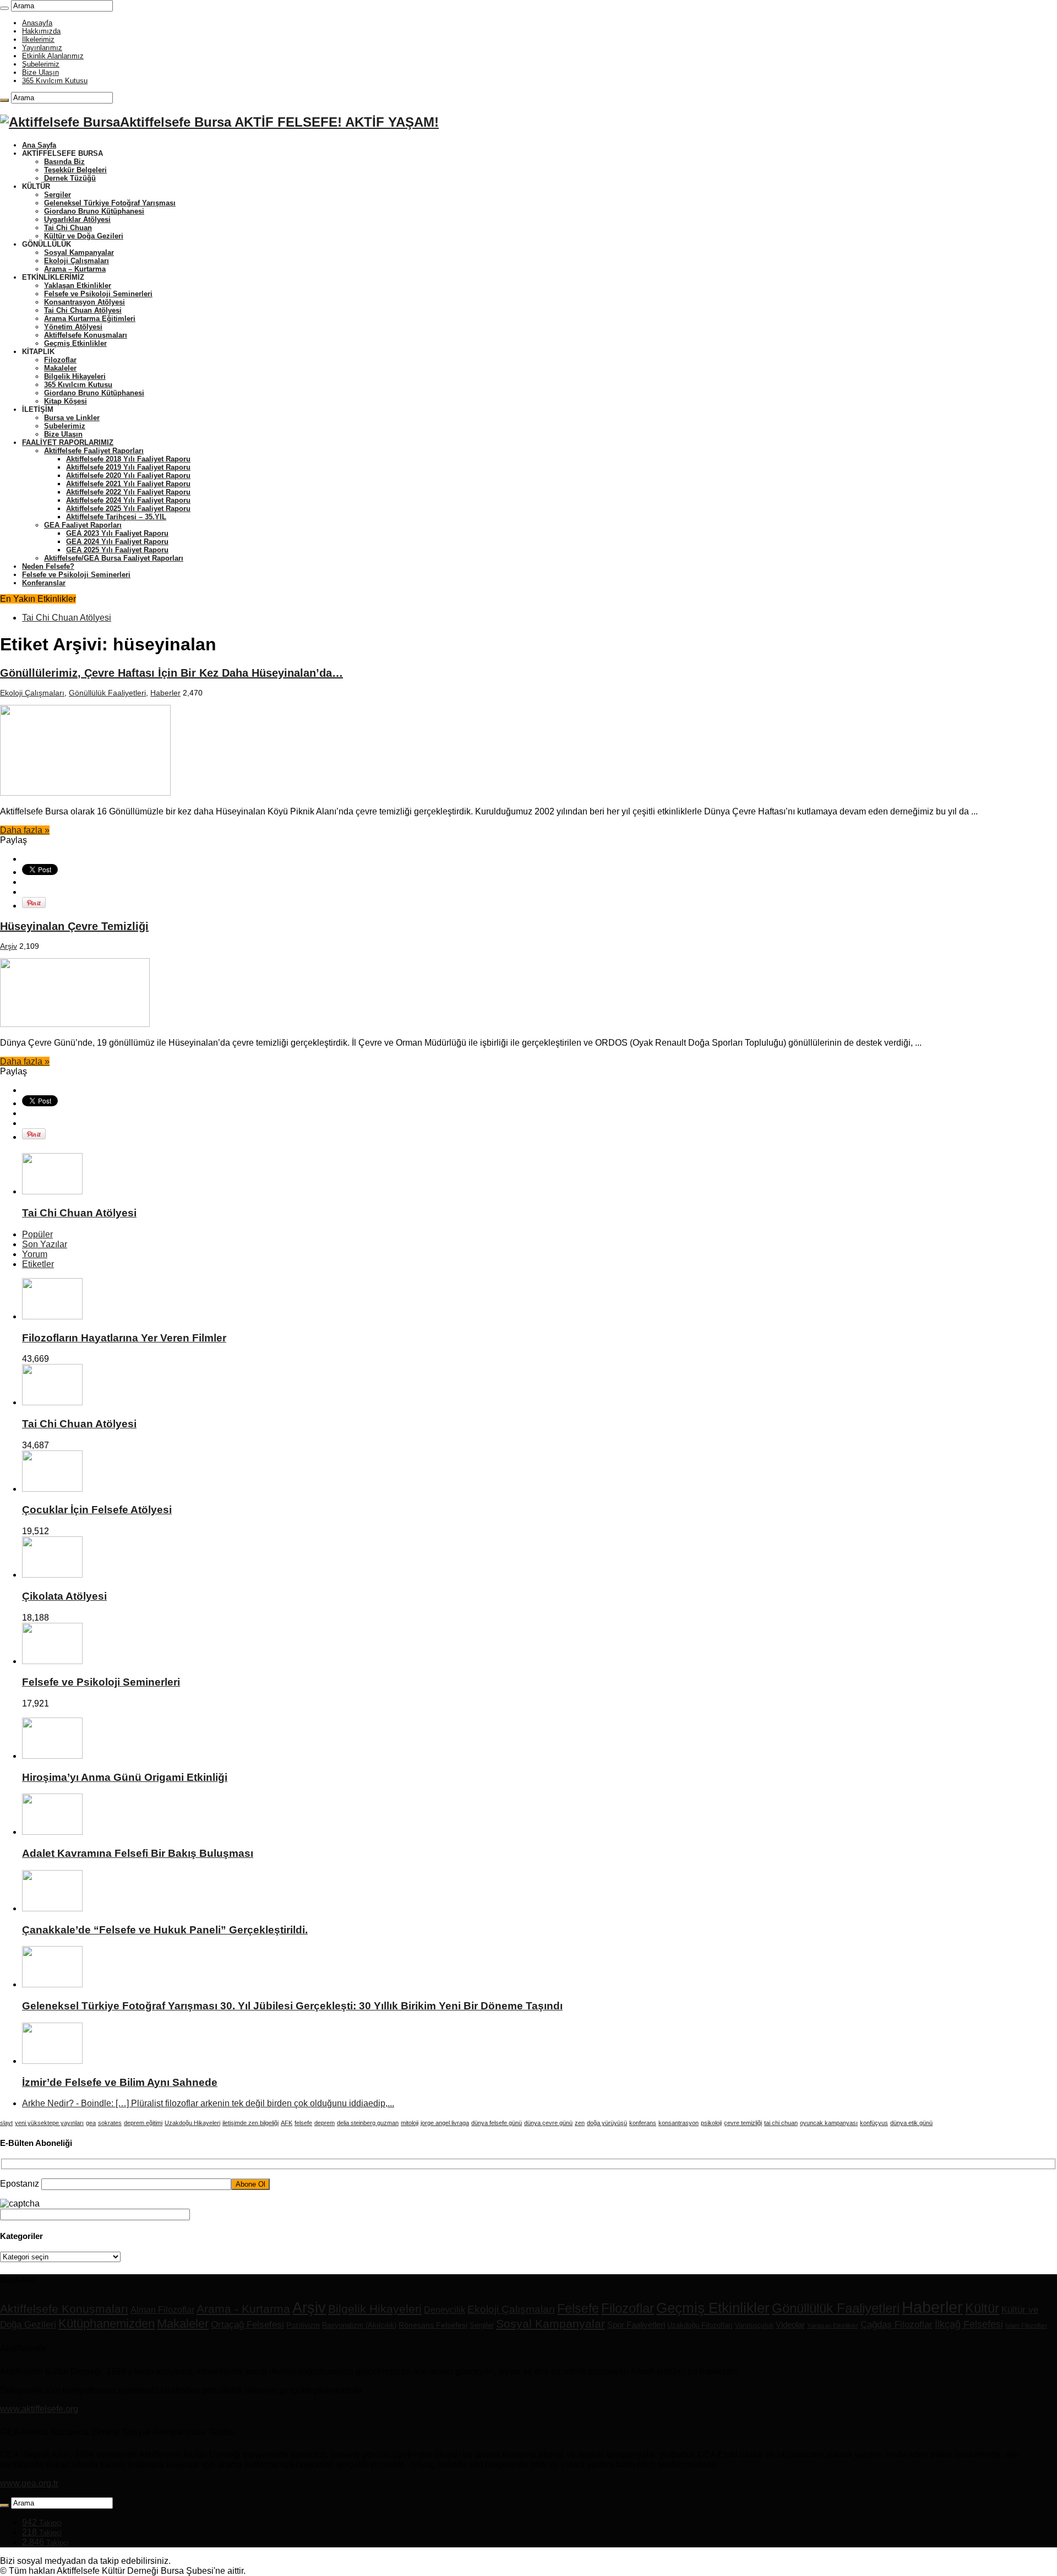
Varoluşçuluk (754, 2325)
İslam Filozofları (1026, 2325)
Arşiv (9, 946)
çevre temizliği (743, 2123)
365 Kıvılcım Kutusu (55, 81)
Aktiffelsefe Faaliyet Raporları (94, 451)
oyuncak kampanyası (829, 2123)
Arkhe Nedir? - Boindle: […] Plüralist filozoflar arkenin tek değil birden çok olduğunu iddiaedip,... (208, 2103)
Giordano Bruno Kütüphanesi (94, 211)
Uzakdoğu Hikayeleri (192, 2123)
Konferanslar (44, 583)
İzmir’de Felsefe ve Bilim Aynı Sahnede (120, 2082)
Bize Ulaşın (40, 72)
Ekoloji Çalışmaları (77, 261)
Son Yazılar (45, 1244)
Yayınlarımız (42, 48)
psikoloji (711, 2123)
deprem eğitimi (143, 2123)
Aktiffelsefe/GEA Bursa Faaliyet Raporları (114, 558)
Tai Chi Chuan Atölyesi (83, 310)
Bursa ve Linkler (72, 418)
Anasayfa (37, 23)
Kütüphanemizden (107, 2324)
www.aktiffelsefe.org (39, 2409)
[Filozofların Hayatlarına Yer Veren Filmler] (52, 1316)
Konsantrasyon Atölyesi (85, 302)
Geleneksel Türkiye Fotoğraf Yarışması (110, 203)
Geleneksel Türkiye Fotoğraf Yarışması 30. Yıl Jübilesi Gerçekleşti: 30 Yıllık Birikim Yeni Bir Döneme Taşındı (292, 2006)
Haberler (165, 693)
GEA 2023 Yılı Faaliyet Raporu (117, 533)
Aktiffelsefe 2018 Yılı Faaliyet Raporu (128, 459)
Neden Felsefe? (48, 566)
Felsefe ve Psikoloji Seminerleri (98, 294)
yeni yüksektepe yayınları (49, 2123)
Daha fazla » (25, 830)
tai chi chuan (781, 2123)
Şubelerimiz (41, 64)
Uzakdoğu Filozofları (700, 2325)
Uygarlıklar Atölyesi (77, 219)
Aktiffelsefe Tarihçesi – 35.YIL (116, 517)
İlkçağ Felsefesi (969, 2324)
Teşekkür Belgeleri (75, 170)
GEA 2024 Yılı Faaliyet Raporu (117, 542)
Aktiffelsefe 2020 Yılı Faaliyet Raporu (128, 475)
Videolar (790, 2325)
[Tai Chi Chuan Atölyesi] (52, 1402)
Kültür (982, 2308)
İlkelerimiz (38, 39)
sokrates (110, 2123)
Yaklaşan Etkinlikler (78, 286)
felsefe (303, 2123)
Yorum (35, 1254)
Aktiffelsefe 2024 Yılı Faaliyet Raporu (128, 500)
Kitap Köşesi (66, 401)
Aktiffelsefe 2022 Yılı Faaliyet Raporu (128, 492)
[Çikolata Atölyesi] (52, 1575)
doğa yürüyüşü (607, 2123)
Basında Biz (64, 162)
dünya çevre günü (548, 2123)
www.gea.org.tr (29, 2483)
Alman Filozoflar (162, 2309)
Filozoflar (60, 360)
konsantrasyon (679, 2123)
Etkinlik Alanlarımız (53, 56)
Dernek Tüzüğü (70, 178)
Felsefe (578, 2308)
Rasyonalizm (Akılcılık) (359, 2325)
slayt (6, 2123)
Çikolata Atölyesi (64, 1596)
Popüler (37, 1234)
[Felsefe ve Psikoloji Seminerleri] (52, 1661)
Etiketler (38, 1264)
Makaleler (60, 368)
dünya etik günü (911, 2123)
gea (91, 2123)
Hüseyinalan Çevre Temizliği (74, 926)
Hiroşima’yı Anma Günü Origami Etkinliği (125, 1777)
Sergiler (58, 195)
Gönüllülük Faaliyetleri (107, 693)
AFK (287, 2123)
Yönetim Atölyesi (73, 327)
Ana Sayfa (39, 145)
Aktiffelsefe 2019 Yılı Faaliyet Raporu (128, 467)
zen (580, 2123)
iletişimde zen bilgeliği (250, 2123)
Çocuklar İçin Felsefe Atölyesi (97, 1510)
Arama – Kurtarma (75, 269)
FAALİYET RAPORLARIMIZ (68, 442)
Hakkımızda (41, 31)
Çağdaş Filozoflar (897, 2325)
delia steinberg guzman (368, 2123)
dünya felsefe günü (497, 2123)
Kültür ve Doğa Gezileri (84, 236)
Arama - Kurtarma (243, 2309)
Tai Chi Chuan (68, 228)
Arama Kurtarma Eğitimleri (90, 319)
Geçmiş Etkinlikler (75, 343)
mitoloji (410, 2123)
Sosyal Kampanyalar (79, 252)
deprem (325, 2123)
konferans (643, 2123)
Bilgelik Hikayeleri (75, 376)
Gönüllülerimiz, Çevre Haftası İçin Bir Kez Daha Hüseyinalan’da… (171, 673)
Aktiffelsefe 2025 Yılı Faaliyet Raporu (128, 509)
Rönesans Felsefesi (433, 2325)
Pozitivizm (303, 2325)
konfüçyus (874, 2123)
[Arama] (4, 8)
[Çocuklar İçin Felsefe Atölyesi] (52, 1489)
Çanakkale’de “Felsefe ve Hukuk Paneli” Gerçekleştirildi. (165, 1930)
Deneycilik (445, 2309)
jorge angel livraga (445, 2123)
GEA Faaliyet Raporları (83, 525)
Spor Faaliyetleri (636, 2325)
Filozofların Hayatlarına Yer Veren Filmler (124, 1338)
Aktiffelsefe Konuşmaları (86, 335)
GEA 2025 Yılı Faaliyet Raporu (117, 550)
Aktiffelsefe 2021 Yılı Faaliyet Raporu (128, 484)
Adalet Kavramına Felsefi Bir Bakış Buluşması (138, 1853)
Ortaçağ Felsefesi (247, 2325)
